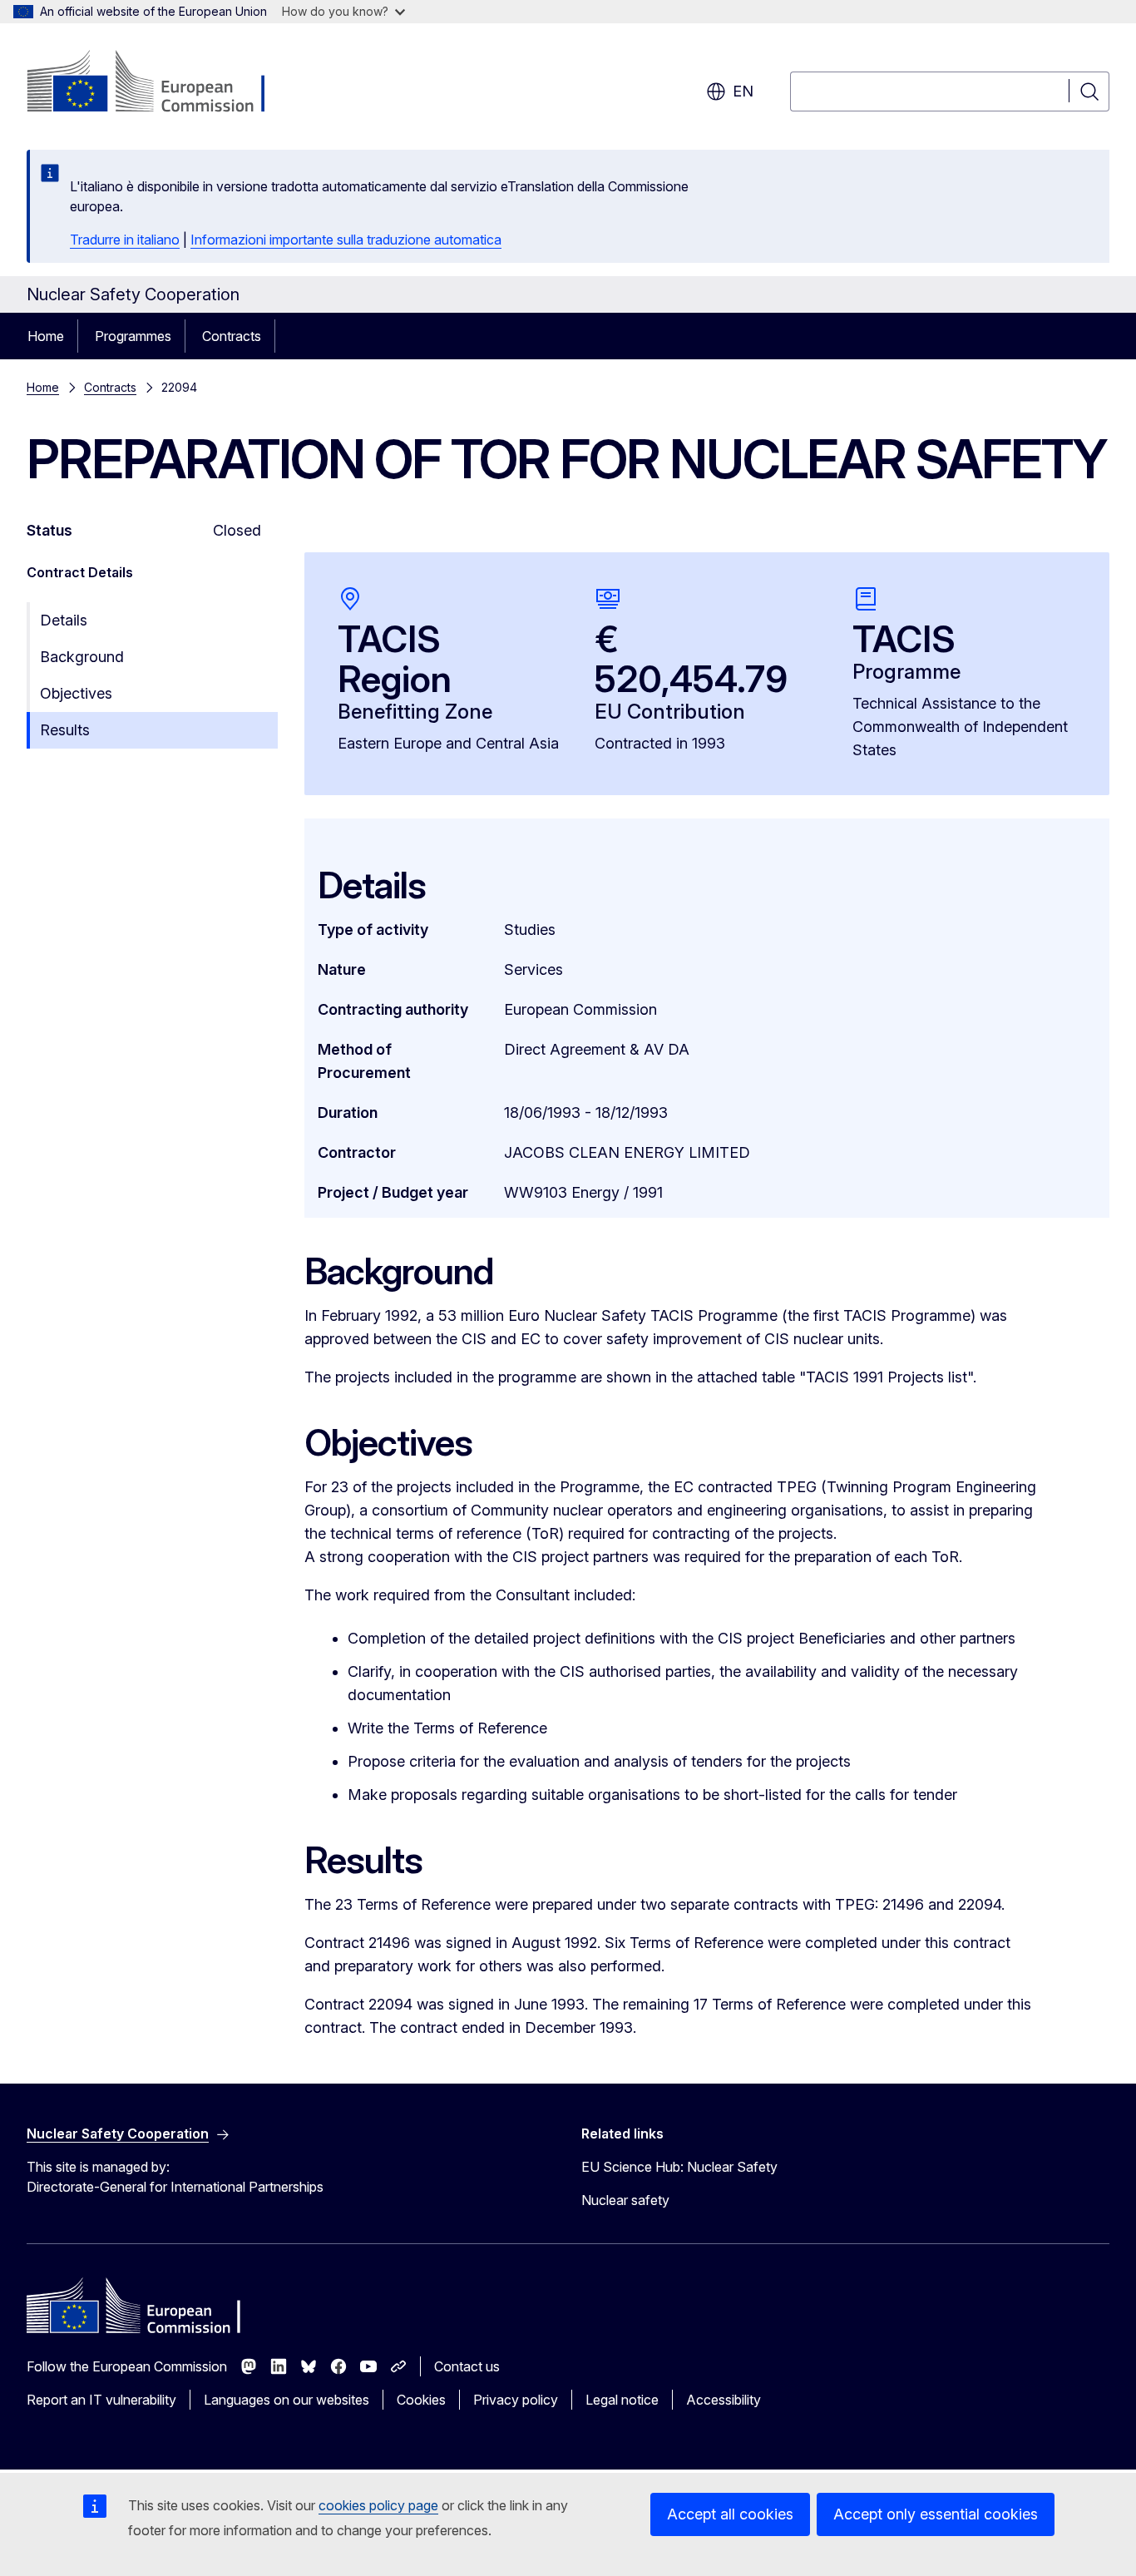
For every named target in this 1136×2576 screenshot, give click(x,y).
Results (65, 730)
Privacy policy (516, 2400)
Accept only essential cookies (936, 2514)
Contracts (232, 336)
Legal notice (622, 2400)
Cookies (421, 2400)
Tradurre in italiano (125, 240)
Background (82, 657)
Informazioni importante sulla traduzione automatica (346, 240)
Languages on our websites (286, 2400)
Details (64, 620)
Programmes (133, 336)
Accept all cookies (730, 2514)
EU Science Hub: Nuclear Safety (679, 2167)
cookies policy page (378, 2505)
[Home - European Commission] (161, 83)
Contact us (467, 2366)
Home (46, 336)
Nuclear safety (625, 2200)
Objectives (76, 693)
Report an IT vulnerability (101, 2400)
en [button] (743, 91)
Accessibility (724, 2400)
